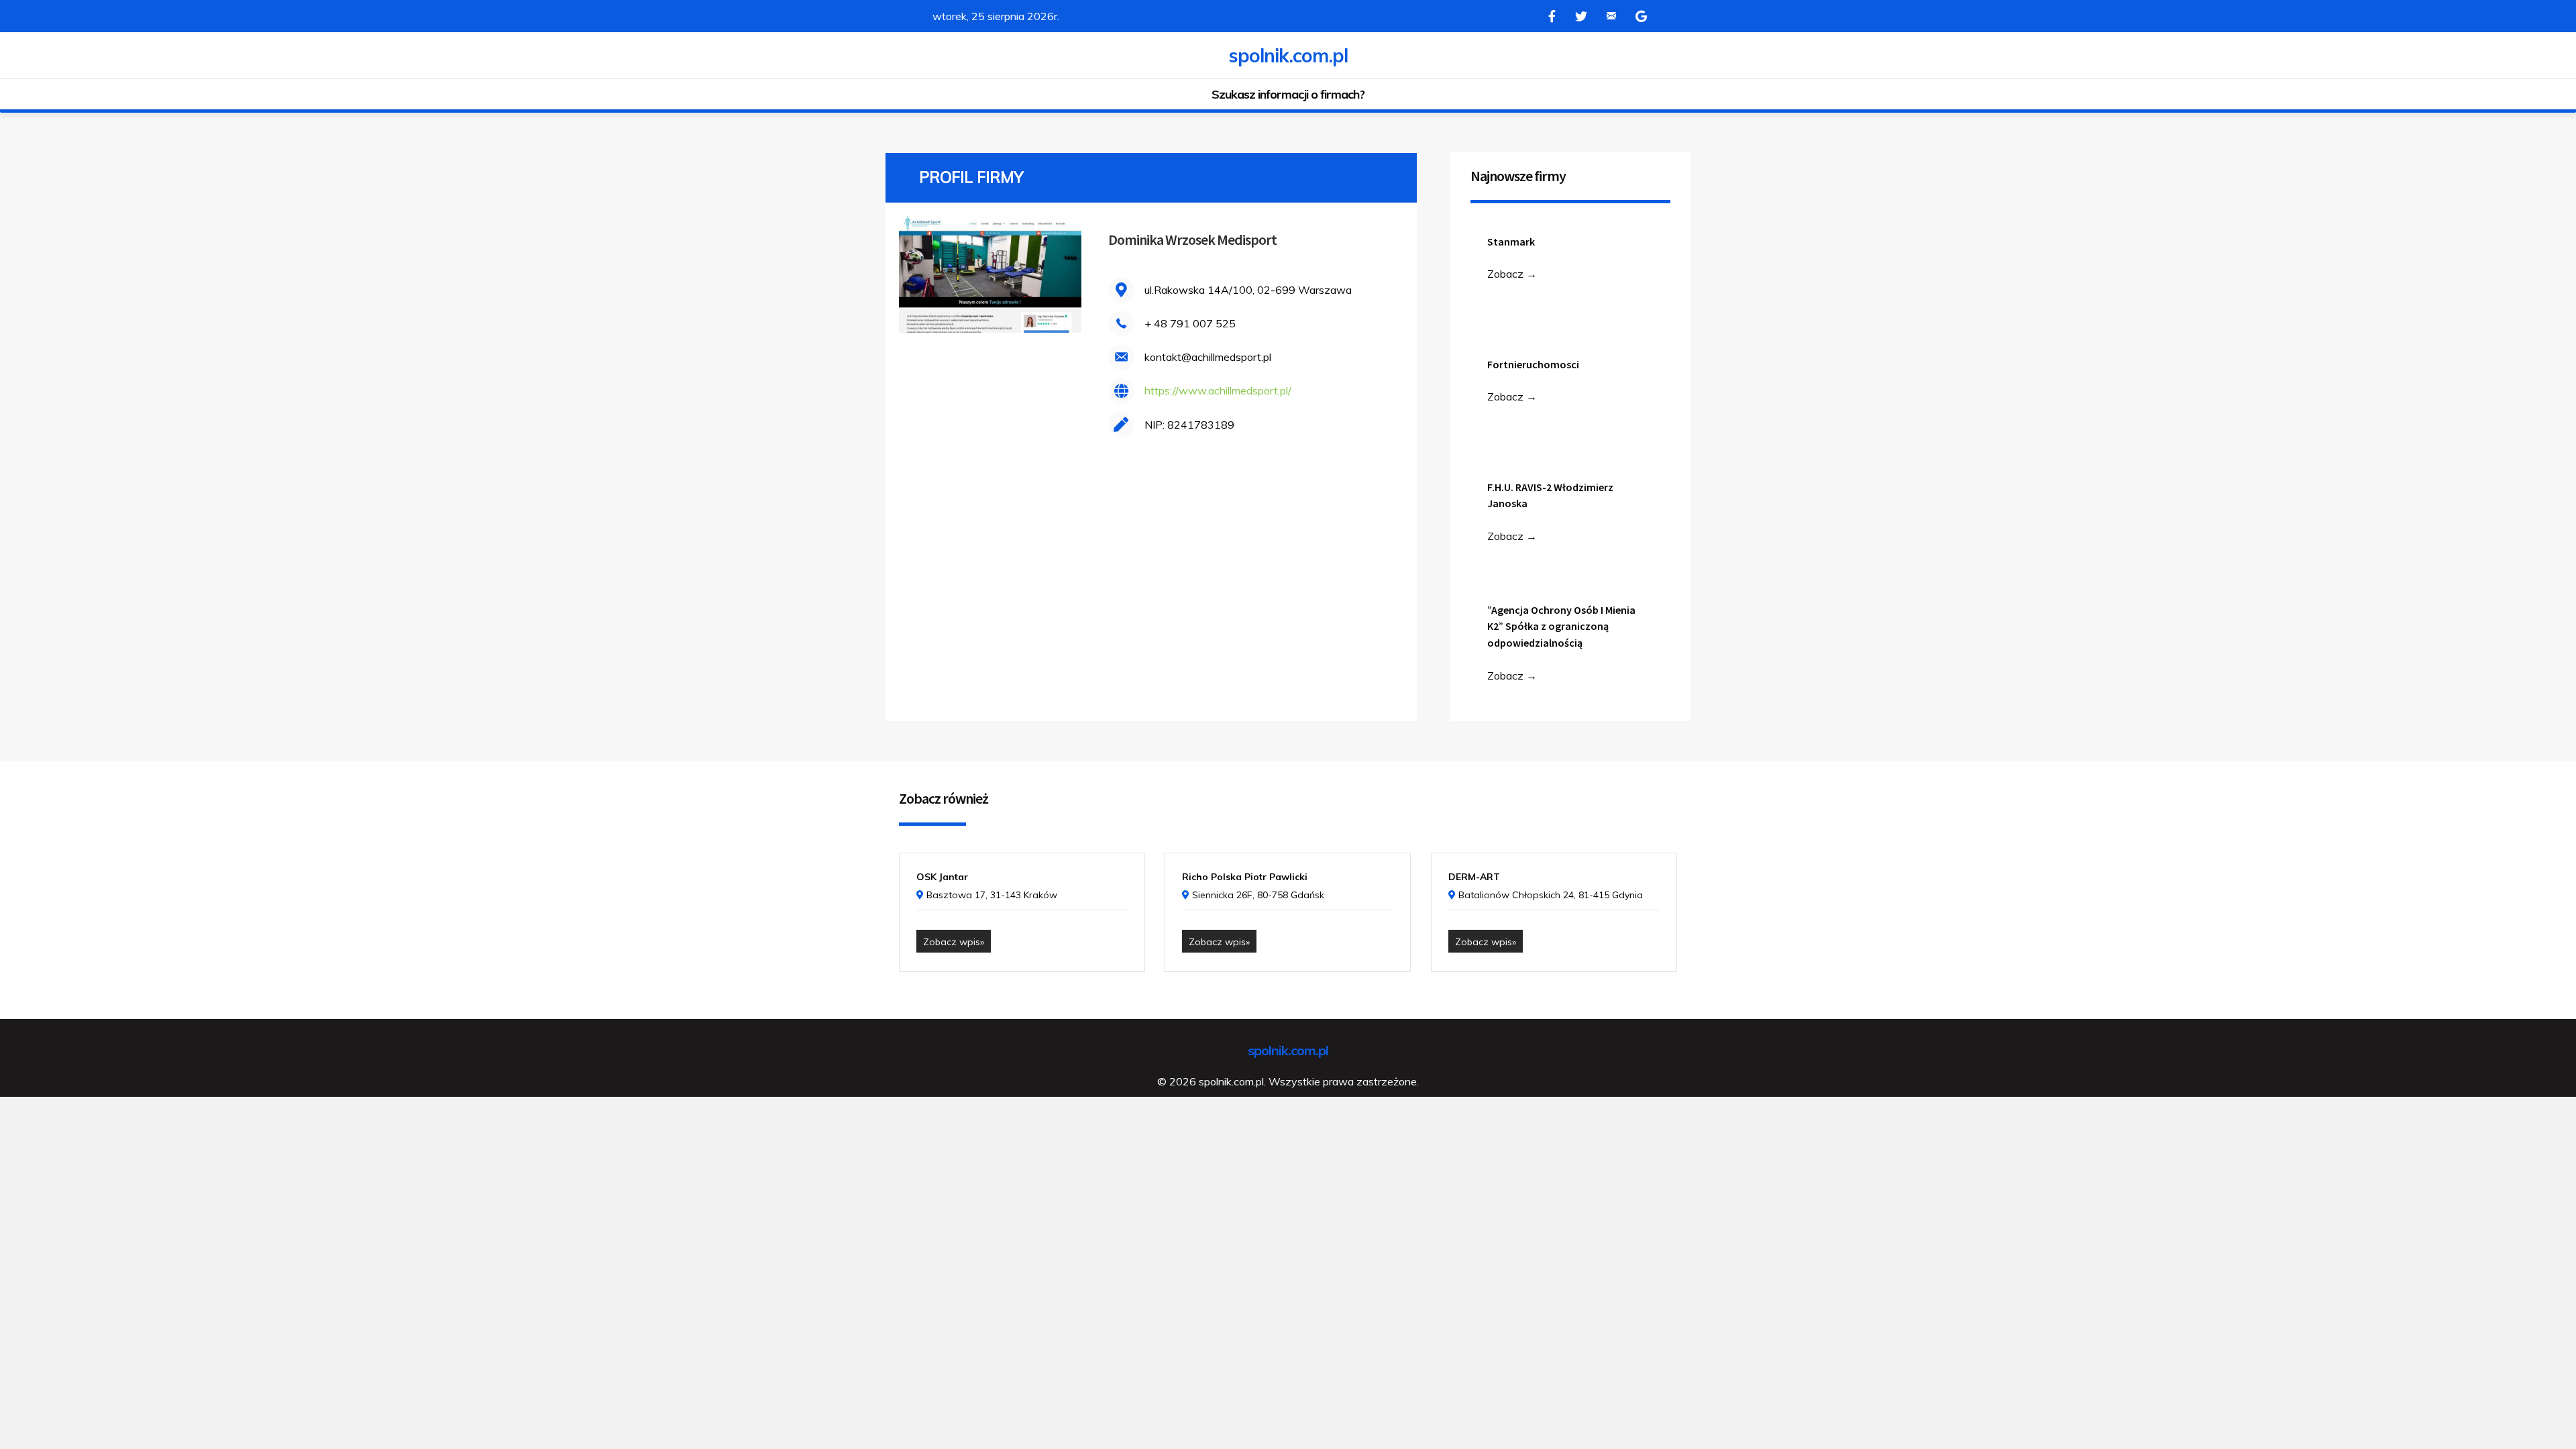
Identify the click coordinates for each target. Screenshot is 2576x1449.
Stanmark (1511, 241)
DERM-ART (1474, 877)
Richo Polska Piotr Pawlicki (1245, 877)
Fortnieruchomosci (1533, 364)
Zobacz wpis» (954, 942)
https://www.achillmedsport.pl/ (1218, 390)
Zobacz (1512, 274)
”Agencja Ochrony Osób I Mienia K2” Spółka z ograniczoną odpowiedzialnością (1561, 627)
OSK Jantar (942, 877)
